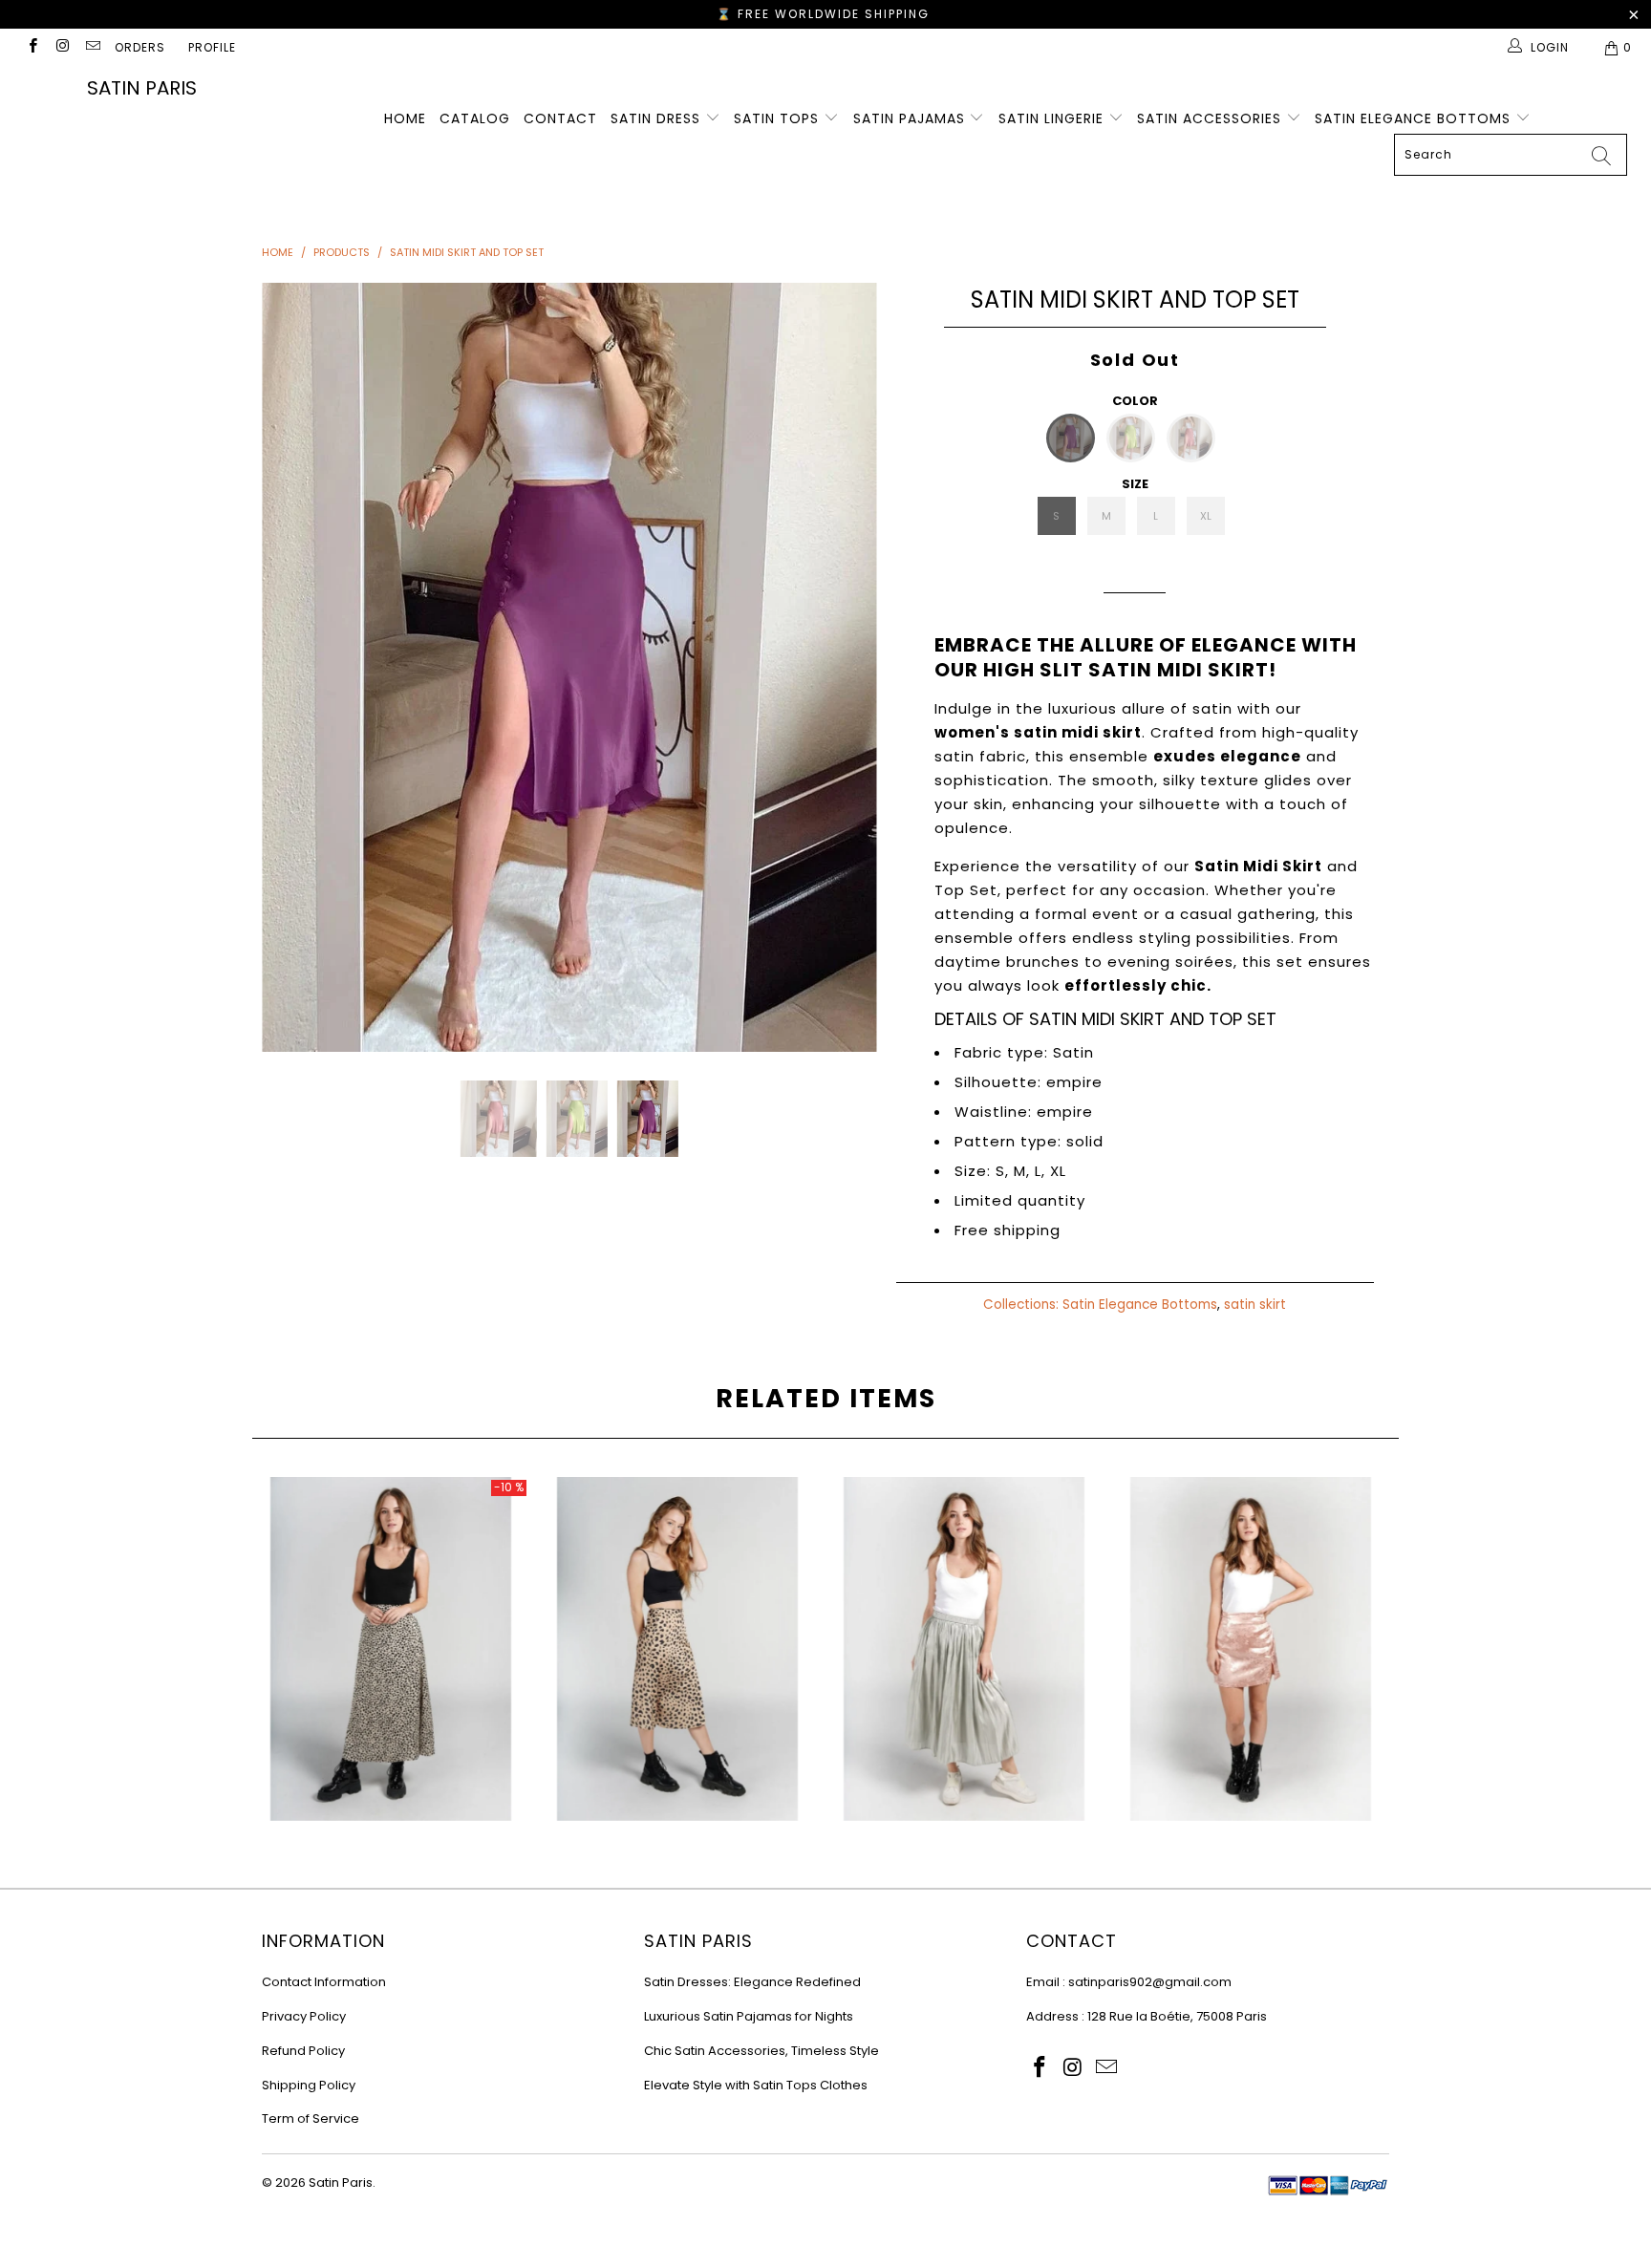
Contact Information (324, 1982)
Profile (212, 47)
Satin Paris (142, 88)
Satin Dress (658, 118)
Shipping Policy (309, 2085)
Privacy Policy (304, 2016)
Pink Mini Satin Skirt (1251, 1649)
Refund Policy (303, 2051)
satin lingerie (1053, 118)
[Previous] (295, 667)
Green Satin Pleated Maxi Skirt (964, 1649)
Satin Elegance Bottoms (1415, 118)
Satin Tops (779, 118)
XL (1206, 516)
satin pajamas (911, 118)
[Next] (844, 667)
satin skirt (1255, 1305)
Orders (140, 47)
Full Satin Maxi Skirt (391, 1649)
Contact (560, 118)
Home (405, 118)
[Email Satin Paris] (92, 47)
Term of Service (311, 2118)
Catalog (475, 118)
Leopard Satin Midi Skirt (677, 1649)
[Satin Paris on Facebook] (32, 47)
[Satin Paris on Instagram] (62, 47)
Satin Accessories (1211, 118)
